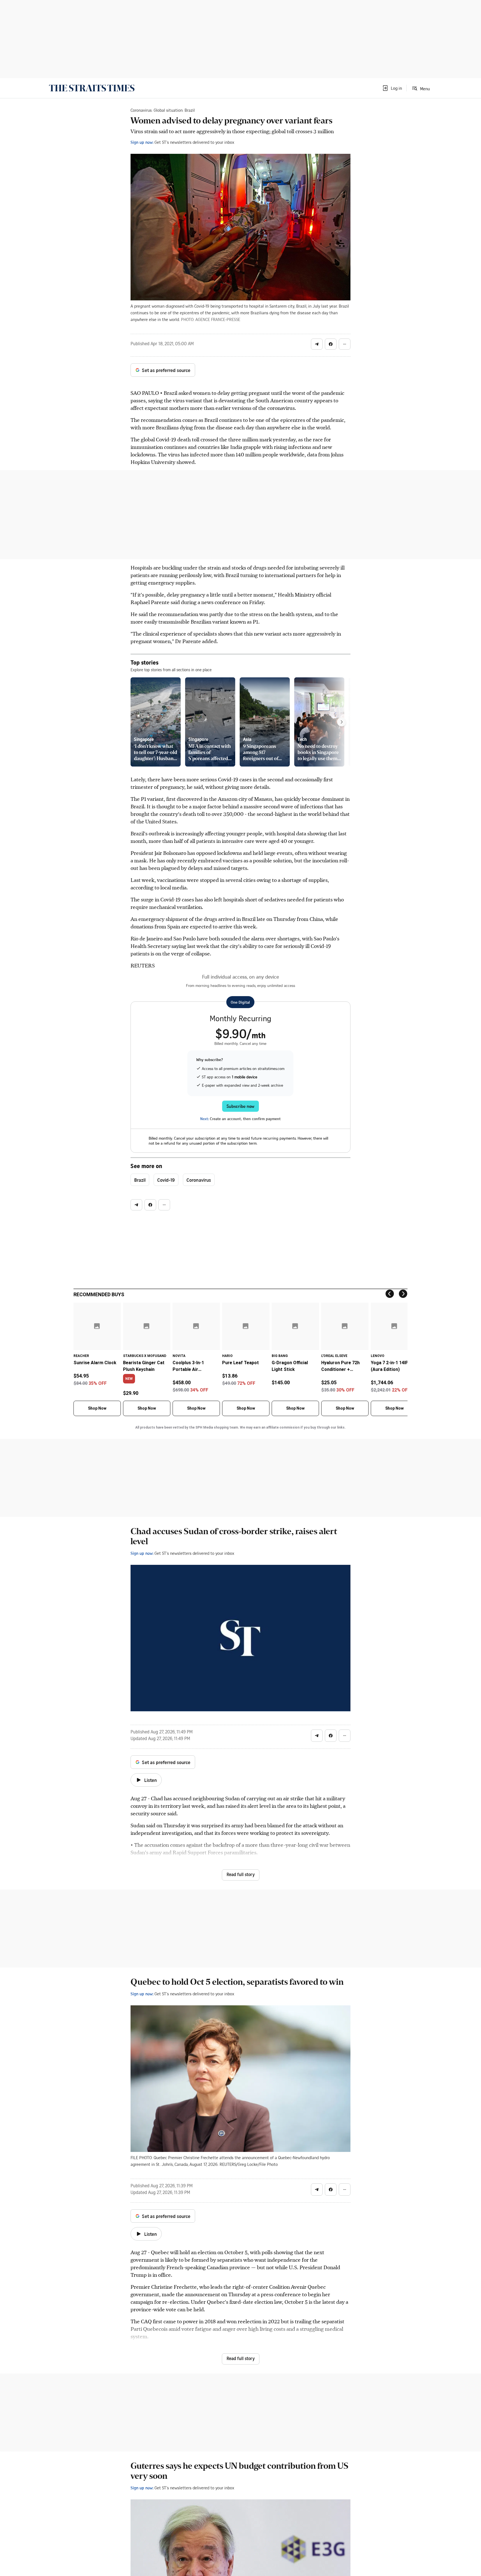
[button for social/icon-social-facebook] (331, 344)
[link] (92, 88)
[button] (392, 88)
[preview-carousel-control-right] (342, 722)
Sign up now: (142, 142)
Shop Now (97, 1408)
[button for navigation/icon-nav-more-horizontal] (345, 344)
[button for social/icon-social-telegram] (317, 344)
